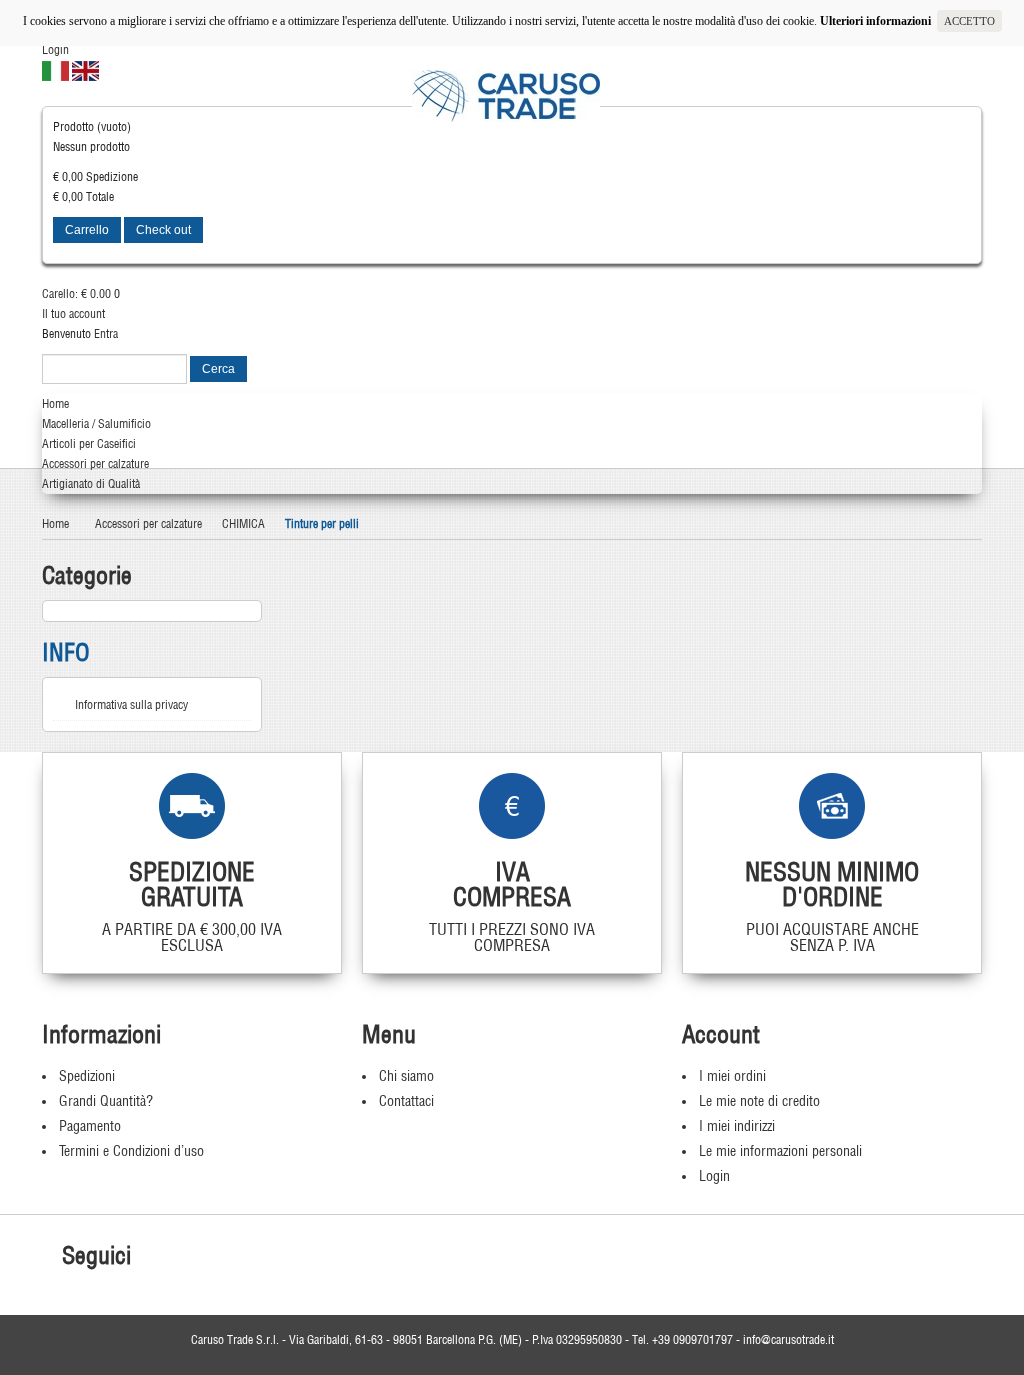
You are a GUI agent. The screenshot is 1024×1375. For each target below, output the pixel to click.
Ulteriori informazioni (878, 21)
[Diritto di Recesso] (512, 806)
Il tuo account (73, 313)
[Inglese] (85, 69)
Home (55, 523)
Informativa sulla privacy (131, 704)
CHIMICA (243, 523)
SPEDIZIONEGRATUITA (192, 884)
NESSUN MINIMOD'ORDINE (832, 884)
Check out (163, 230)
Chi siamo (406, 1076)
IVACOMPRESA (512, 884)
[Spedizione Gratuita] (192, 806)
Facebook (156, 1257)
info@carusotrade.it (788, 1339)
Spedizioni (87, 1076)
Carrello (87, 230)
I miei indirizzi (737, 1126)
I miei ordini (732, 1076)
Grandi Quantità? (106, 1101)
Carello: (76, 293)
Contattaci (406, 1101)
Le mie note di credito (759, 1101)
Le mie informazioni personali (780, 1151)
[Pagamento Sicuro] (832, 806)
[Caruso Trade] (506, 96)
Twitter (189, 1257)
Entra (106, 333)
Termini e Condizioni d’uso (131, 1151)
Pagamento (90, 1126)
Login (55, 49)
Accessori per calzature (148, 523)
